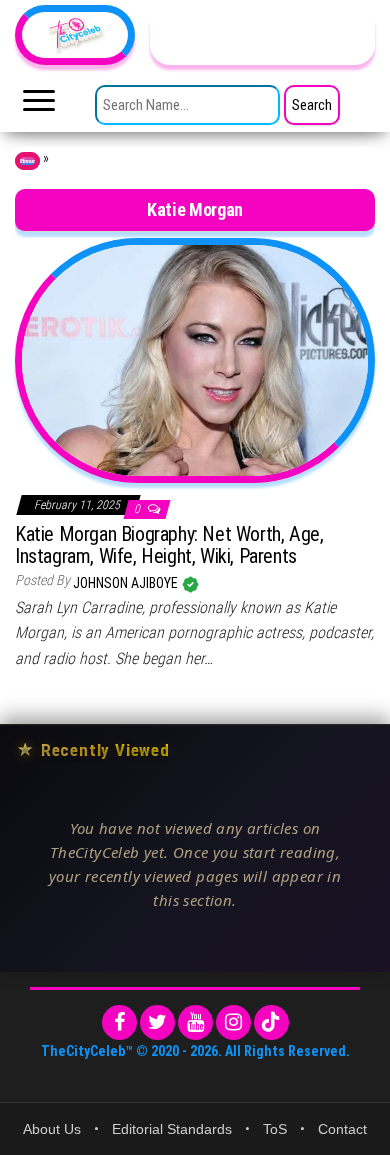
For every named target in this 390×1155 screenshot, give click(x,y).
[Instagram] (233, 1022)
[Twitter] (157, 1022)
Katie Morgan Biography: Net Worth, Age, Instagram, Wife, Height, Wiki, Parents (169, 545)
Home (27, 161)
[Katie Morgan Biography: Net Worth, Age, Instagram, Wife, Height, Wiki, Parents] (195, 359)
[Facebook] (119, 1022)
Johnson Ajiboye (127, 583)
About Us (52, 1129)
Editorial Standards (172, 1129)
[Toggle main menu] (39, 106)
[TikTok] (271, 1022)
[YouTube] (195, 1022)
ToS (275, 1129)
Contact (342, 1129)
